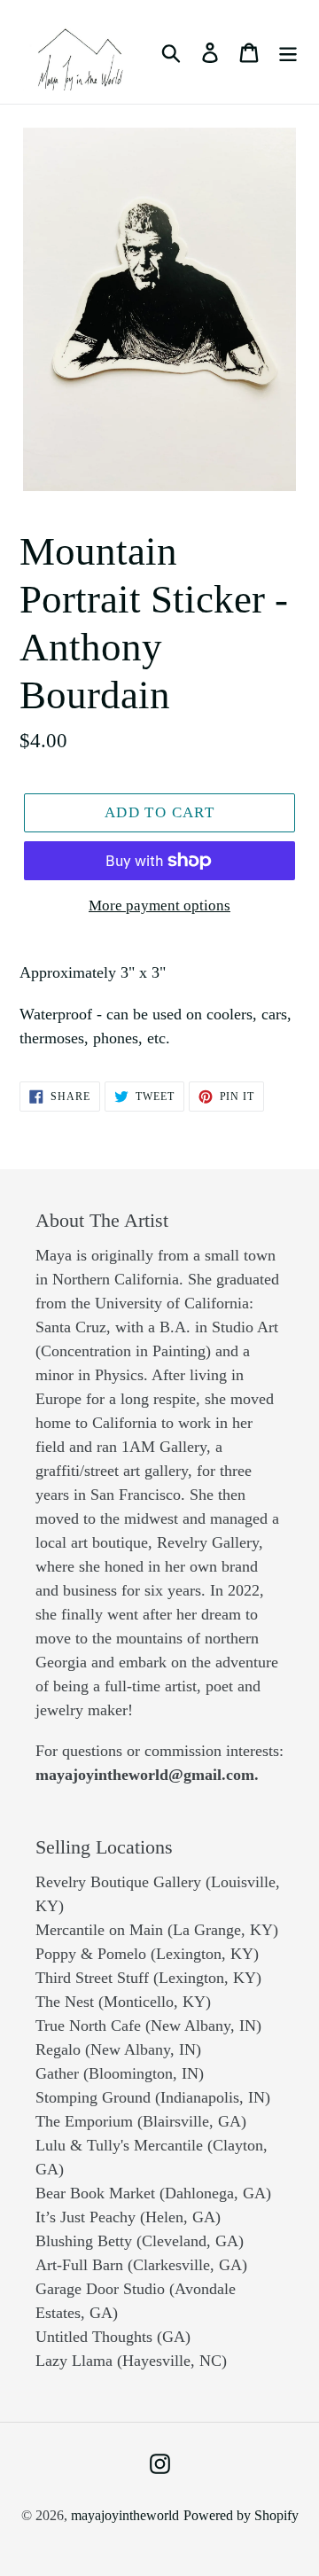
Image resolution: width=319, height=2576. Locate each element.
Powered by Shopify (241, 2515)
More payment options (159, 906)
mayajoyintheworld (125, 2515)
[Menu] (288, 52)
